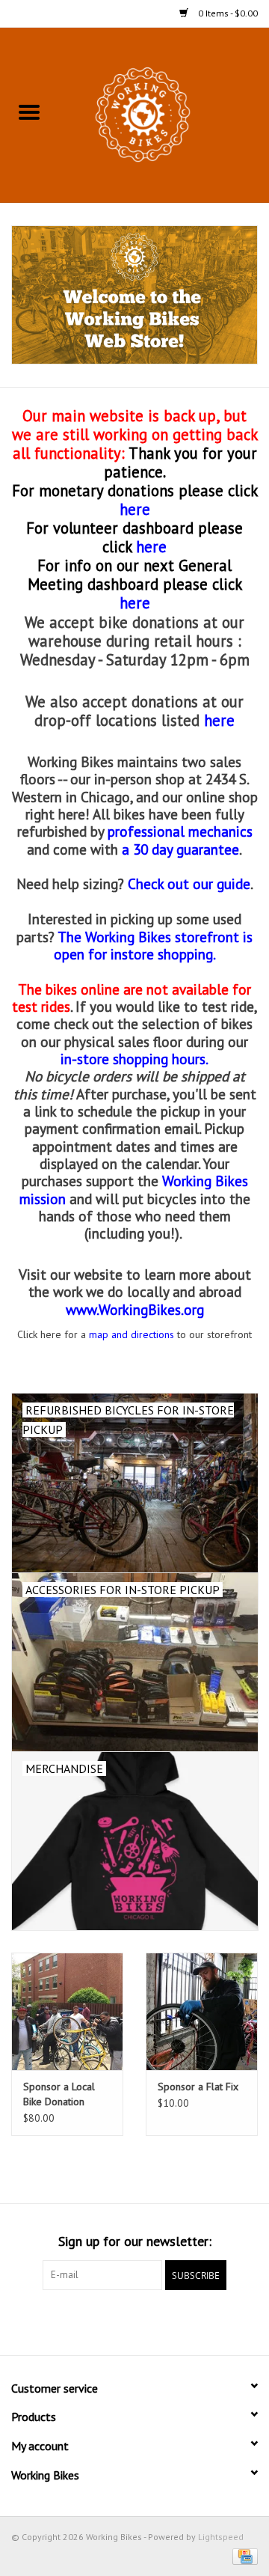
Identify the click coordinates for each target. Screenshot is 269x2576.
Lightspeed (221, 2537)
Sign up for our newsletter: (135, 2241)
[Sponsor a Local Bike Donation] (67, 2011)
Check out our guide (189, 883)
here (151, 547)
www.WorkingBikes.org (135, 1309)
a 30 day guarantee (180, 849)
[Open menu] (29, 112)
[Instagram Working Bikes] (161, 2321)
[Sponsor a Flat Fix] (202, 2011)
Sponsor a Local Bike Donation (59, 2094)
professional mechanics (180, 831)
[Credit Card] (242, 2555)
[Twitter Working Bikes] (134, 2321)
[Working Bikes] (164, 114)
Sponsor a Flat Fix (198, 2087)
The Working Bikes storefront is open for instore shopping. (154, 945)
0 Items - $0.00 (227, 13)
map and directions (132, 1334)
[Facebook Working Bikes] (108, 2321)
